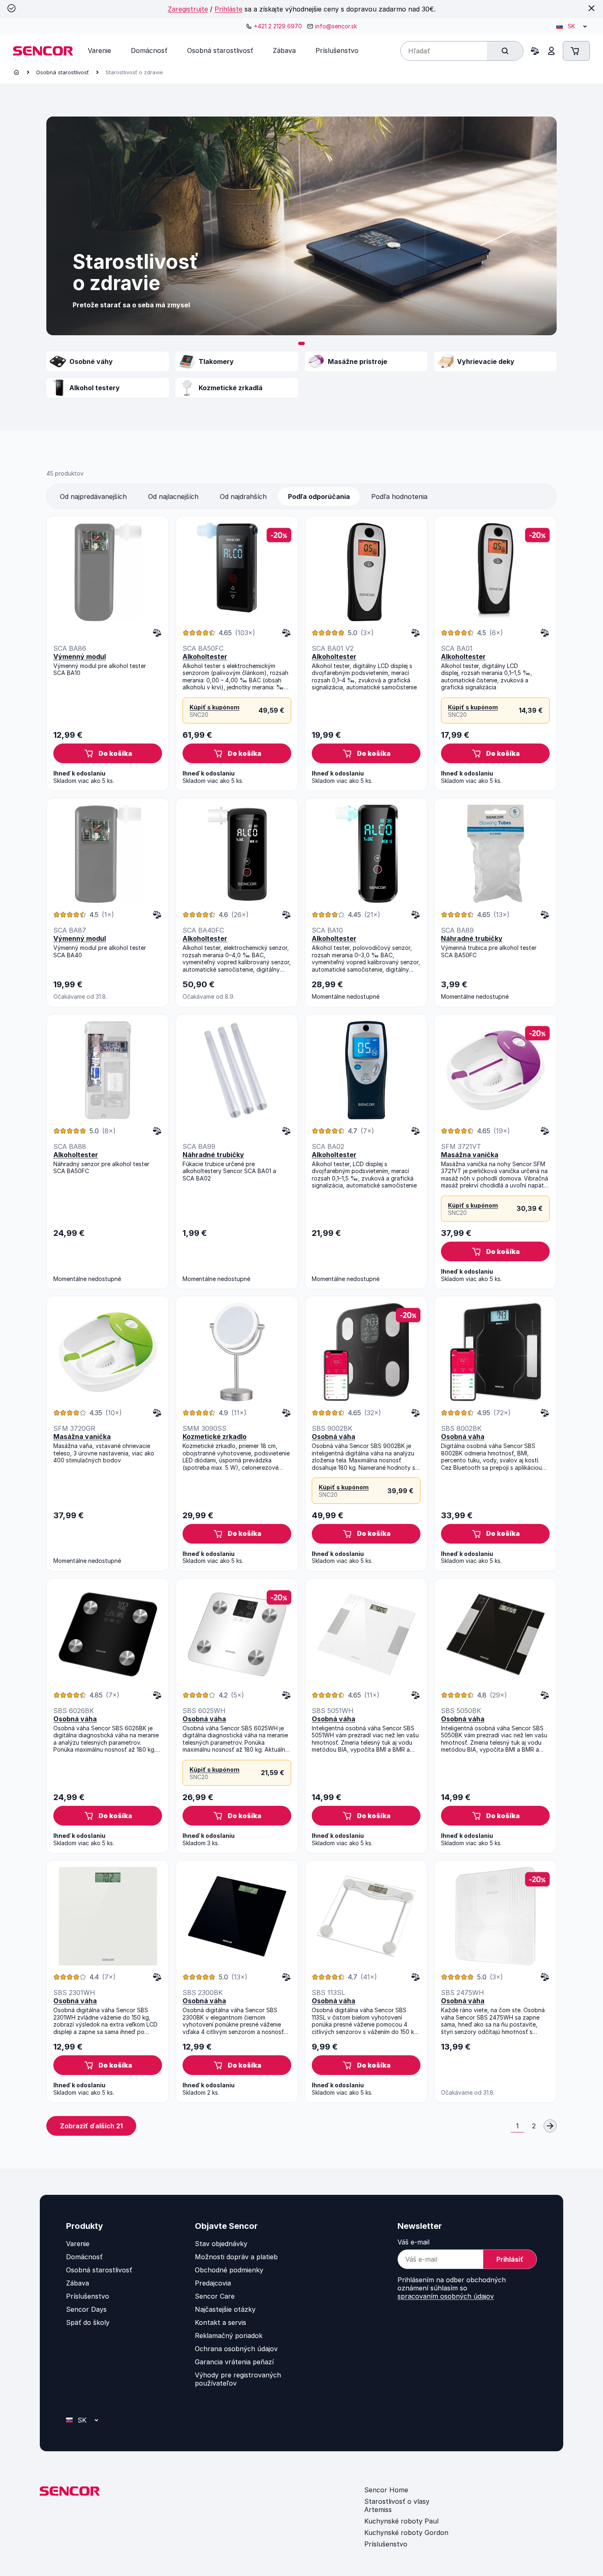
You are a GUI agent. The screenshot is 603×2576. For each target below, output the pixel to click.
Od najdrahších (243, 496)
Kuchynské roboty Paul (401, 2521)
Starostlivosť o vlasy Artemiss (397, 2505)
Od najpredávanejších (93, 496)
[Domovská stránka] (16, 72)
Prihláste (228, 9)
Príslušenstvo (88, 2296)
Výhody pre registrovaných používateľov (238, 2379)
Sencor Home (386, 2490)
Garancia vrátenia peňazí (234, 2362)
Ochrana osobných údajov (236, 2349)
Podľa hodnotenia (399, 496)
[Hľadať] (505, 51)
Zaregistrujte (188, 9)
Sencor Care (215, 2296)
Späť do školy (88, 2322)
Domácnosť (84, 2257)
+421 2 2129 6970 (278, 26)
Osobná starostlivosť (63, 72)
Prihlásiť (510, 2259)
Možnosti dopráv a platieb (236, 2257)
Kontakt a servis (220, 2322)
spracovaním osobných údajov (446, 2296)
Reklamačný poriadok (229, 2336)
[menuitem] (99, 50)
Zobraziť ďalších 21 (91, 2126)
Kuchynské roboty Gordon (406, 2533)
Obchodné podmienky (229, 2270)
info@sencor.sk (336, 26)
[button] (301, 343)
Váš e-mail (413, 2242)
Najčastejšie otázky (225, 2309)
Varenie (78, 2244)
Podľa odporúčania (319, 496)
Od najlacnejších (173, 496)
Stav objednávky (221, 2244)
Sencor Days (86, 2309)
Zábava (78, 2283)
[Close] (592, 8)
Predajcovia (213, 2283)
